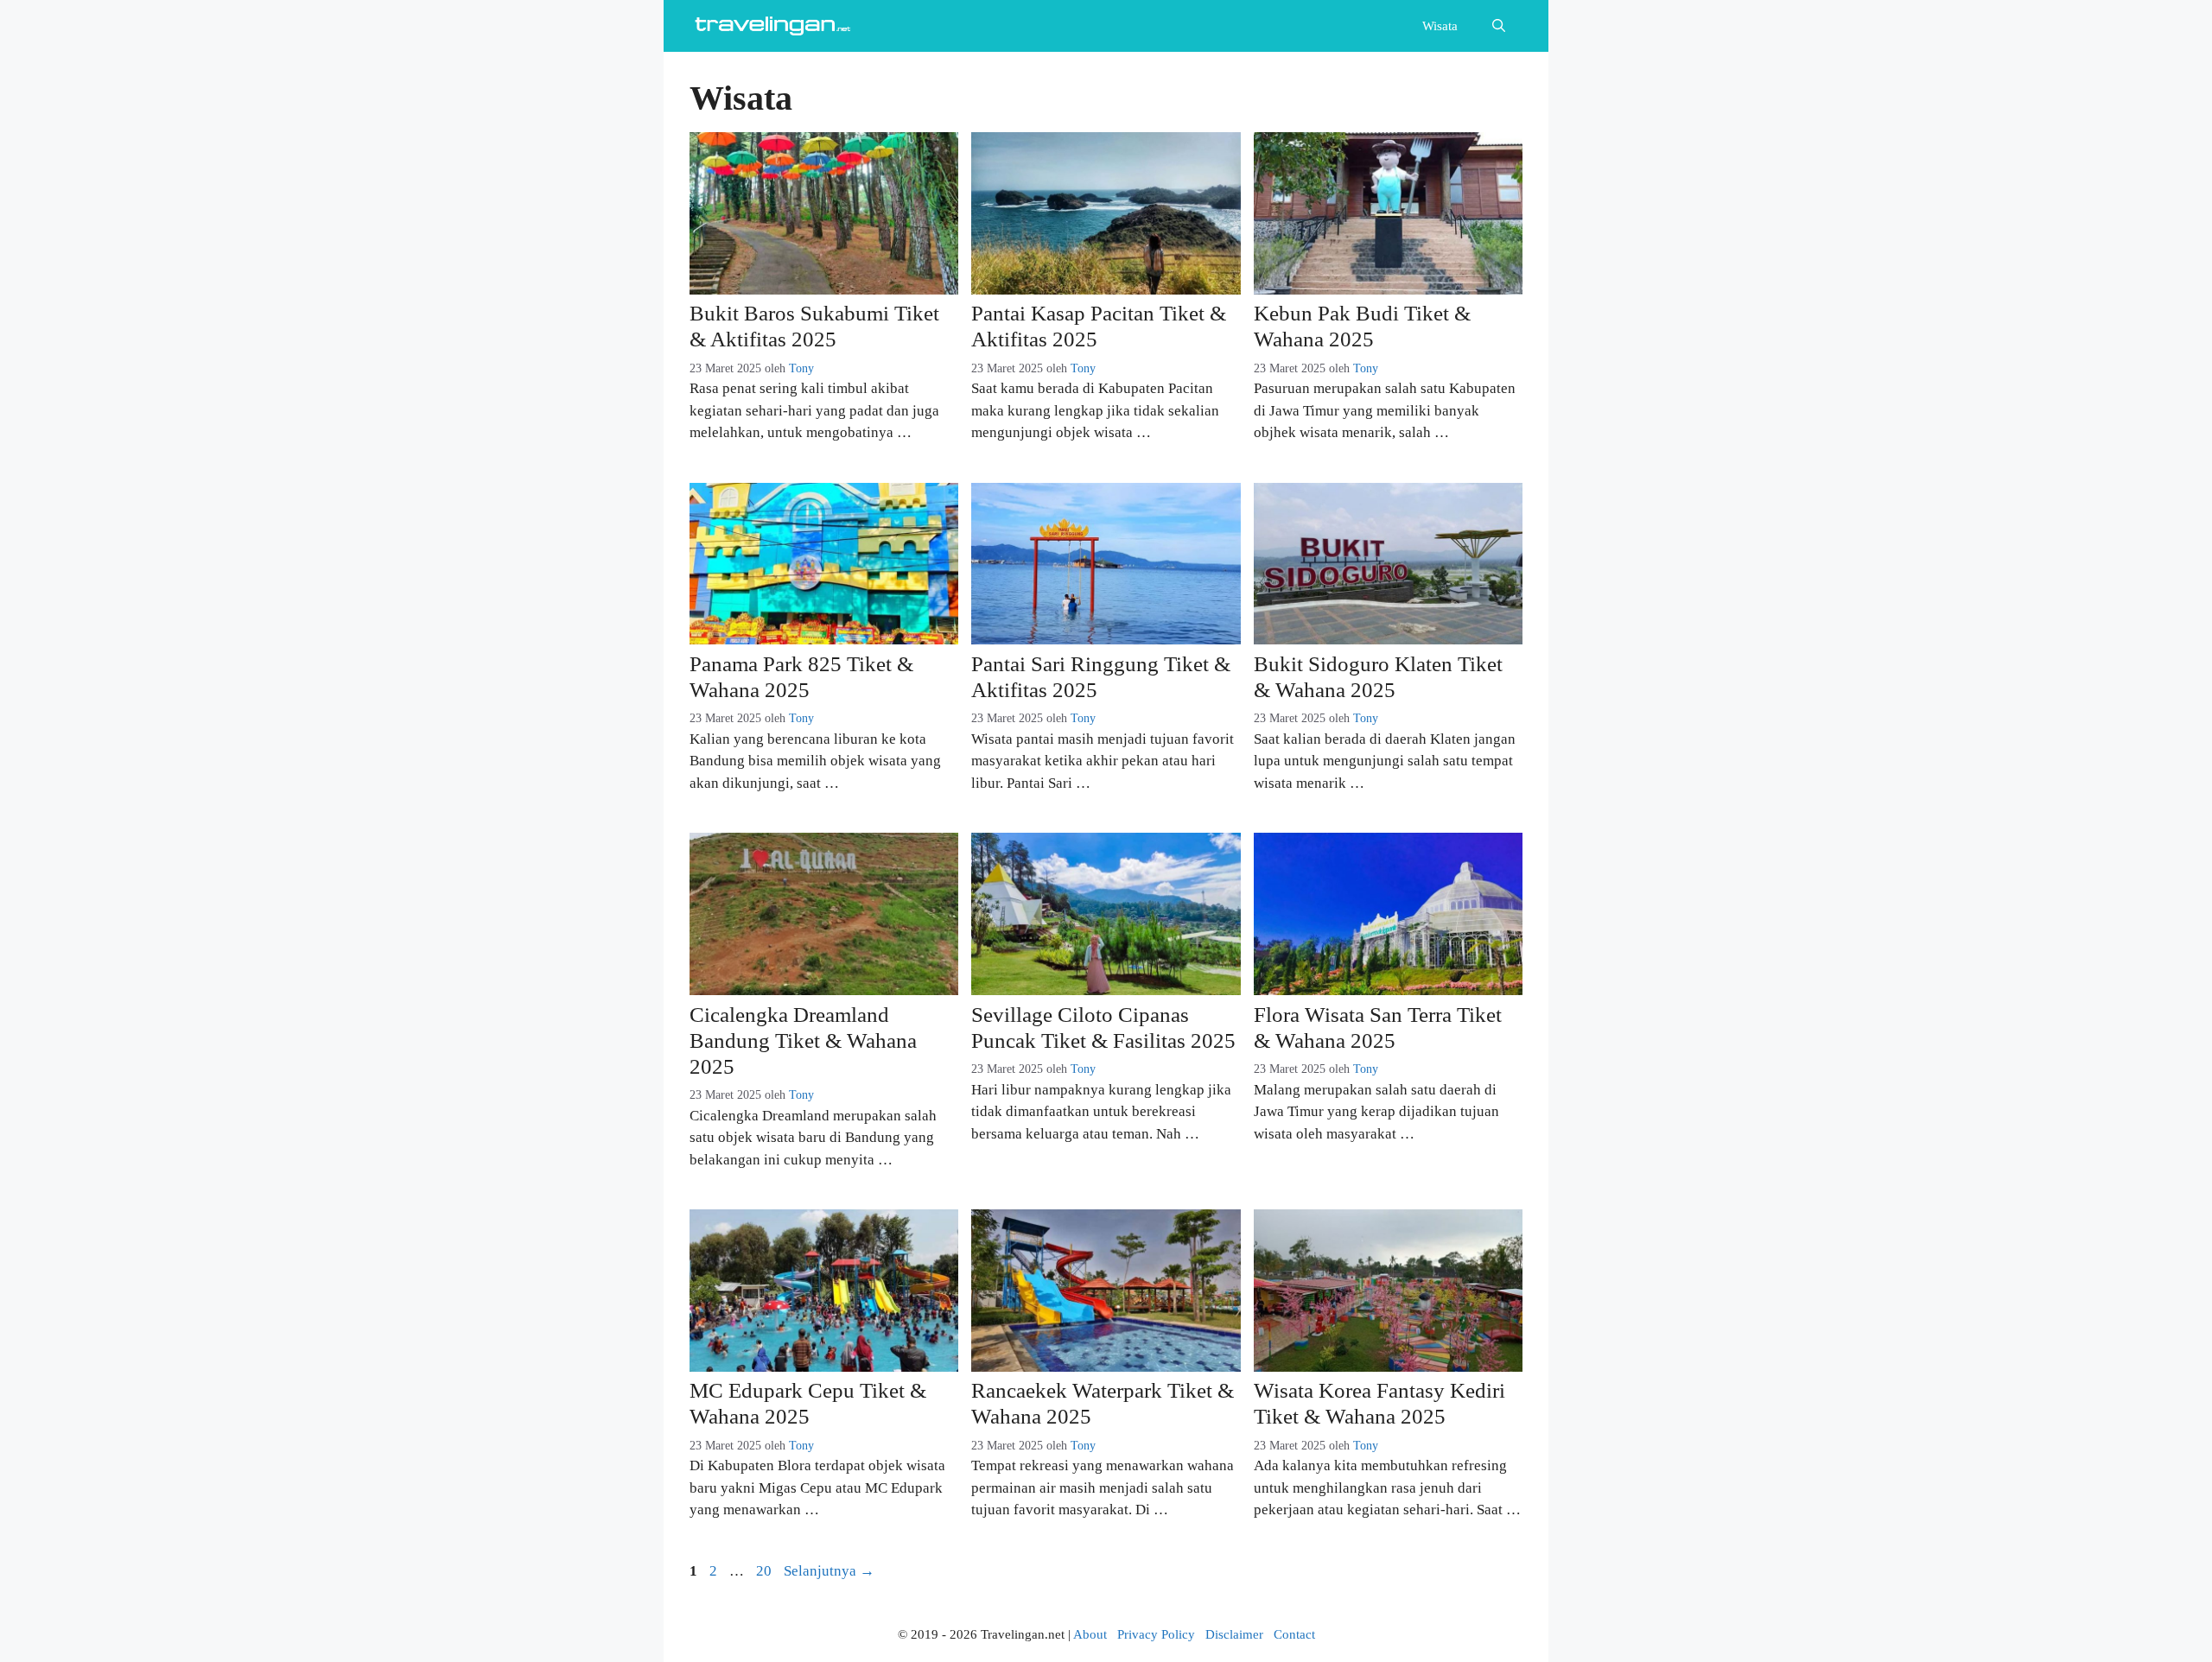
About (1090, 1634)
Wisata (1440, 26)
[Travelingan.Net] (776, 26)
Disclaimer (1234, 1634)
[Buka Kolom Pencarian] (1499, 26)
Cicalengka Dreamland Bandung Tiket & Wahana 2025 (803, 1040)
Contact (1294, 1634)
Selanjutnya (829, 1571)
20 (766, 1571)
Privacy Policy (1156, 1634)
